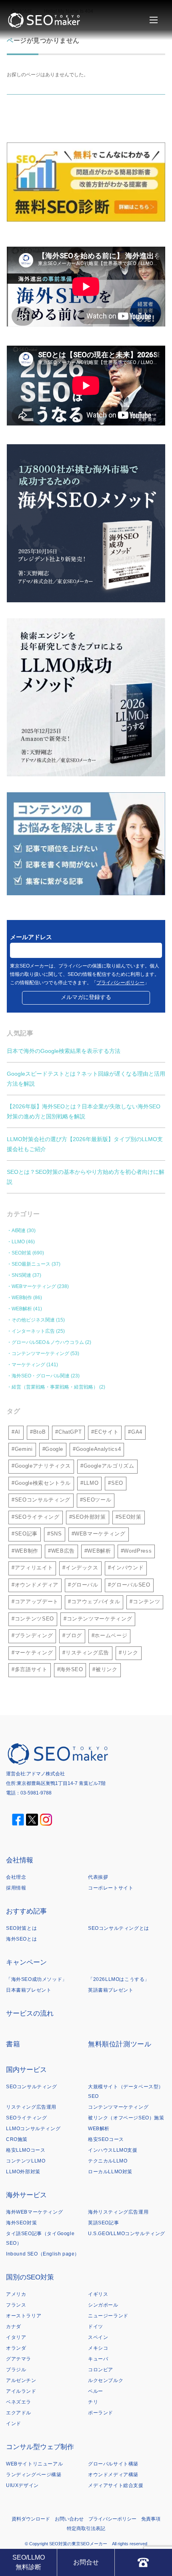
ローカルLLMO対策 (110, 2172)
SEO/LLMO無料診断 (29, 2562)
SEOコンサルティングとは (119, 1928)
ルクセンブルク (106, 2380)
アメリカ (16, 2294)
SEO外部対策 (89, 1517)
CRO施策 (17, 2139)
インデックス (82, 1568)
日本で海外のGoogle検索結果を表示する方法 (64, 1051)
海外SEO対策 (21, 2223)
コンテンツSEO (34, 1619)
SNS (56, 1534)
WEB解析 (22, 1309)
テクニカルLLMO (108, 2161)
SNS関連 (21, 1275)
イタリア (16, 2337)
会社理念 (16, 1877)
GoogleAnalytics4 (98, 1449)
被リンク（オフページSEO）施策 (126, 2118)
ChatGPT (70, 1432)
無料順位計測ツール (120, 2044)
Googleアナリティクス (43, 1466)
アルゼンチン (21, 2380)
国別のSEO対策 (30, 2277)
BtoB (40, 1432)
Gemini (24, 1449)
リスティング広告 (87, 1653)
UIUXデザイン (22, 2485)
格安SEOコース (106, 2139)
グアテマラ (19, 2359)
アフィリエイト (34, 1568)
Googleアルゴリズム (109, 1466)
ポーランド (101, 2413)
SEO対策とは (21, 1928)
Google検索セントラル (43, 1483)
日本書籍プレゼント (29, 1990)
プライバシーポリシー (120, 983)
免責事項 (151, 2519)
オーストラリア (24, 2316)
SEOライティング (37, 1517)
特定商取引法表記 (86, 2529)
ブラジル (16, 2370)
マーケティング (28, 1365)
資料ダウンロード (31, 2519)
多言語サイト (31, 1669)
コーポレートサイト (111, 1888)
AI (18, 1432)
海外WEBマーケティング (34, 2212)
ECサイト (106, 1432)
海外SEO (71, 1669)
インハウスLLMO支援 (113, 2150)
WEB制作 (22, 1298)
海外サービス (26, 2195)
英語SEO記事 (103, 2223)
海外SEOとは (21, 1939)
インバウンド (127, 1568)
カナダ (14, 2327)
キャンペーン (26, 1962)
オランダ (16, 2348)
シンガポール (103, 2305)
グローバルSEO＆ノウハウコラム (48, 1342)
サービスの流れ (30, 2013)
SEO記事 (26, 1534)
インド (14, 2424)
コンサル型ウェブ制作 (40, 2447)
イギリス (98, 2294)
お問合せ (86, 2562)
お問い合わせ (69, 2519)
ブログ (74, 1635)
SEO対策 (21, 1253)
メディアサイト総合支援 (116, 2485)
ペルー (96, 2391)
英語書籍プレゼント (111, 1990)
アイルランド (21, 2391)
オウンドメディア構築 (113, 2475)
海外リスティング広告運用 (118, 2212)
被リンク (107, 1669)
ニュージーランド (108, 2316)
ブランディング (34, 1635)
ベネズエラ (19, 2402)
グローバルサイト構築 (113, 2464)
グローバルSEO (130, 1585)
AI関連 (19, 1231)
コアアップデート (37, 1602)
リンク (130, 1653)
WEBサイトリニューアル (34, 2464)
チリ (93, 2402)
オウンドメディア (37, 1585)
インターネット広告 (33, 1331)
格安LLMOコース (26, 2150)
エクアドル (19, 2413)
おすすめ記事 (26, 1911)
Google (54, 1449)
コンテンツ (146, 1602)
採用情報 (16, 1888)
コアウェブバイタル (96, 1602)
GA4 (137, 1432)
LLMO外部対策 (23, 2172)
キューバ (98, 2359)
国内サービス (26, 2070)
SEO (117, 1483)
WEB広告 (63, 1551)
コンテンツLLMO (26, 2161)
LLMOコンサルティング (33, 2129)
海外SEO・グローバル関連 (41, 1376)
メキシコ (98, 2348)
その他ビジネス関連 (33, 1320)
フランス (16, 2305)
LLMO (18, 1242)
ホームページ (111, 1635)
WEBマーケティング (34, 1286)
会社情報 (20, 1860)
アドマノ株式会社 (46, 1774)
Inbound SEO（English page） (43, 2254)
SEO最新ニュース (31, 1264)
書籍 (13, 2044)
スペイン (98, 2337)
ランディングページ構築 (34, 2475)
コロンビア (101, 2370)
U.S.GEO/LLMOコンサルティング (127, 2234)
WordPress (138, 1551)
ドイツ (96, 2327)
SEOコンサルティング (43, 1500)
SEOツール (97, 1500)
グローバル (85, 1585)
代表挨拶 (98, 1877)
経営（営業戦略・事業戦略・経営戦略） (55, 1387)
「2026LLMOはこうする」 (119, 1979)
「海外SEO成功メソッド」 (37, 1979)
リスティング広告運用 (31, 2107)
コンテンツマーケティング (40, 1353)
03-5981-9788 (36, 1793)
